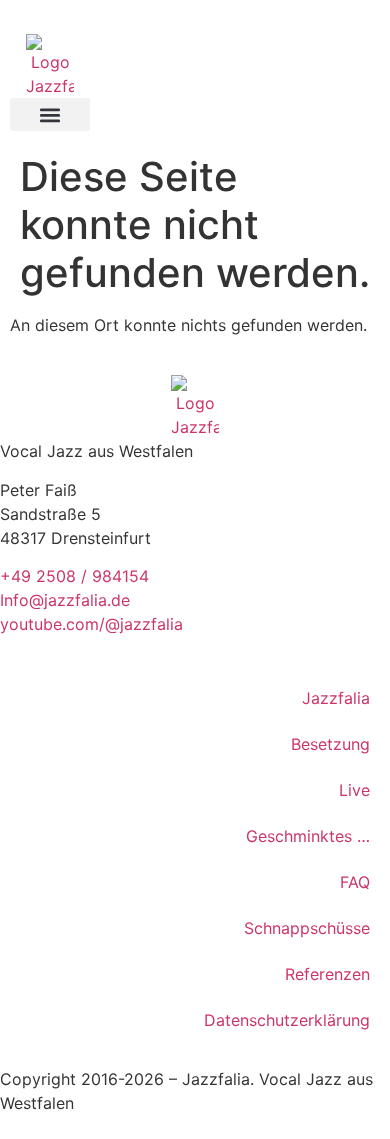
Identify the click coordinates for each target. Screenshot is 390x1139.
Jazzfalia (336, 698)
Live (354, 790)
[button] (50, 114)
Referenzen (327, 974)
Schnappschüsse (307, 928)
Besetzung (330, 744)
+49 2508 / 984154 (74, 576)
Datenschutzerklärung (287, 1020)
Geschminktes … (308, 836)
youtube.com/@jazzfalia (91, 624)
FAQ (355, 882)
